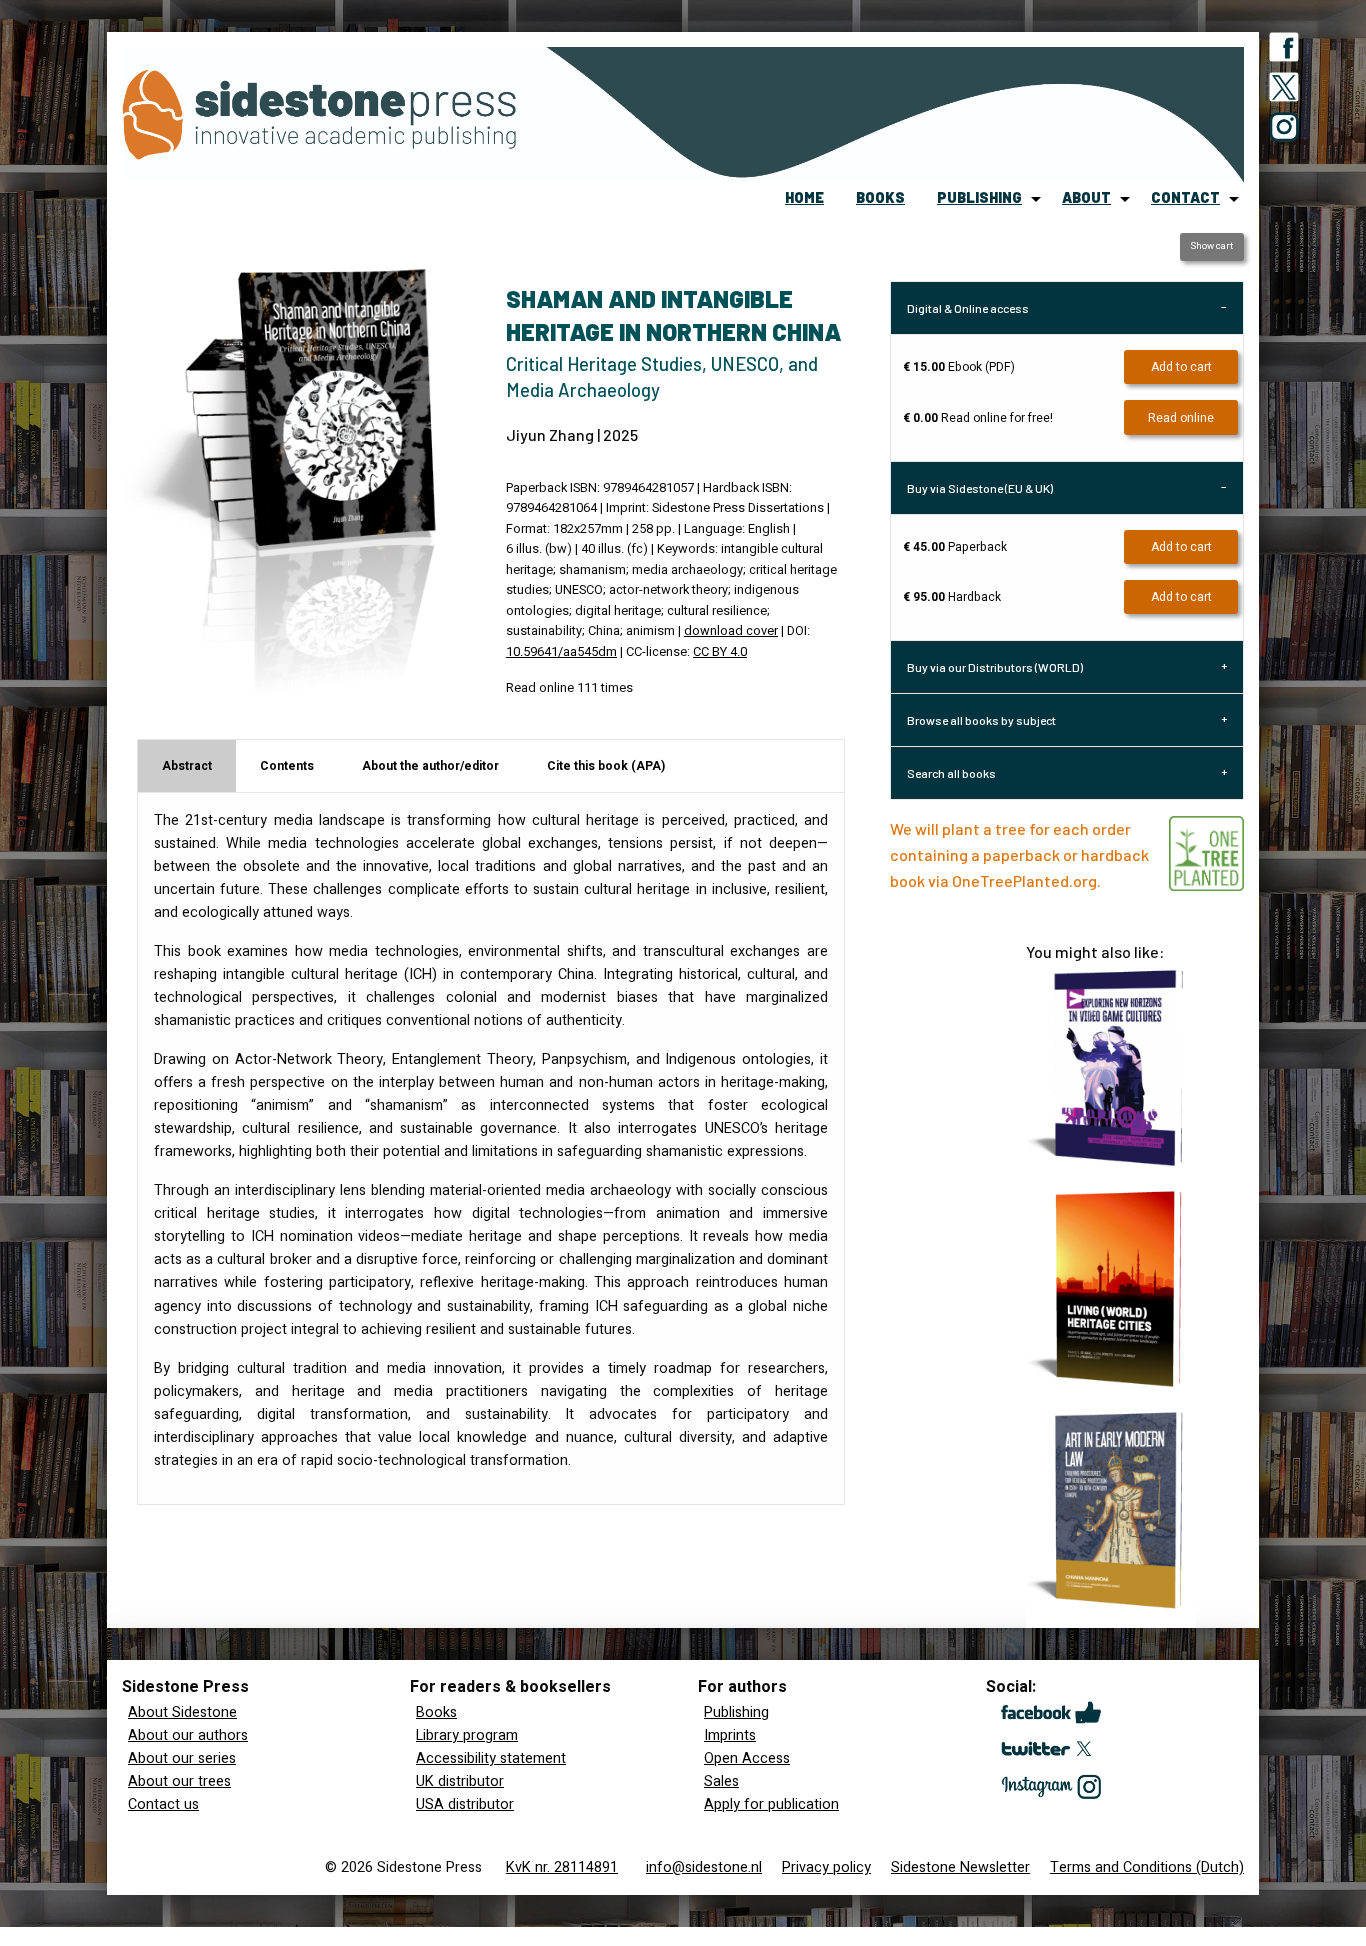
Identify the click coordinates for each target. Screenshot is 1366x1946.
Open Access (747, 1758)
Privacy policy (826, 1867)
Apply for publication (771, 1804)
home (804, 197)
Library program (467, 1735)
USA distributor (465, 1804)
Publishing (736, 1712)
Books (436, 1712)
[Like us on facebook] (1284, 51)
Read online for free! (978, 418)
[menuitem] (804, 199)
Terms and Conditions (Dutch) (1147, 1867)
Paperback (955, 547)
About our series (182, 1758)
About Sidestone (182, 1712)
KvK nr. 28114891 (562, 1867)
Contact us (163, 1804)
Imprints (730, 1735)
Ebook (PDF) (959, 367)
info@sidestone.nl (704, 1867)
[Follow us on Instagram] (1284, 131)
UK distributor (460, 1781)
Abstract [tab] (187, 766)
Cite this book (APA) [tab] (606, 766)
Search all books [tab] (951, 773)
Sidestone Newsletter (960, 1867)
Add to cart (1181, 367)
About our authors (188, 1735)
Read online (1181, 418)
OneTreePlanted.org (1024, 880)
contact (1185, 197)
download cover (731, 631)
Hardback (952, 597)
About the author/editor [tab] (430, 766)
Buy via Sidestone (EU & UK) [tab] (980, 488)
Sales (721, 1781)
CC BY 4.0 (720, 652)
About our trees (179, 1781)
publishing (979, 197)
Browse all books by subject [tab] (981, 720)
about (1086, 197)
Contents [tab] (287, 766)
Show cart (1211, 246)
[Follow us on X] (1284, 91)
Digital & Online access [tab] (968, 308)
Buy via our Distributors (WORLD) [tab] (995, 667)
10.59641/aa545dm (561, 652)
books (880, 197)
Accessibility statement (491, 1758)
